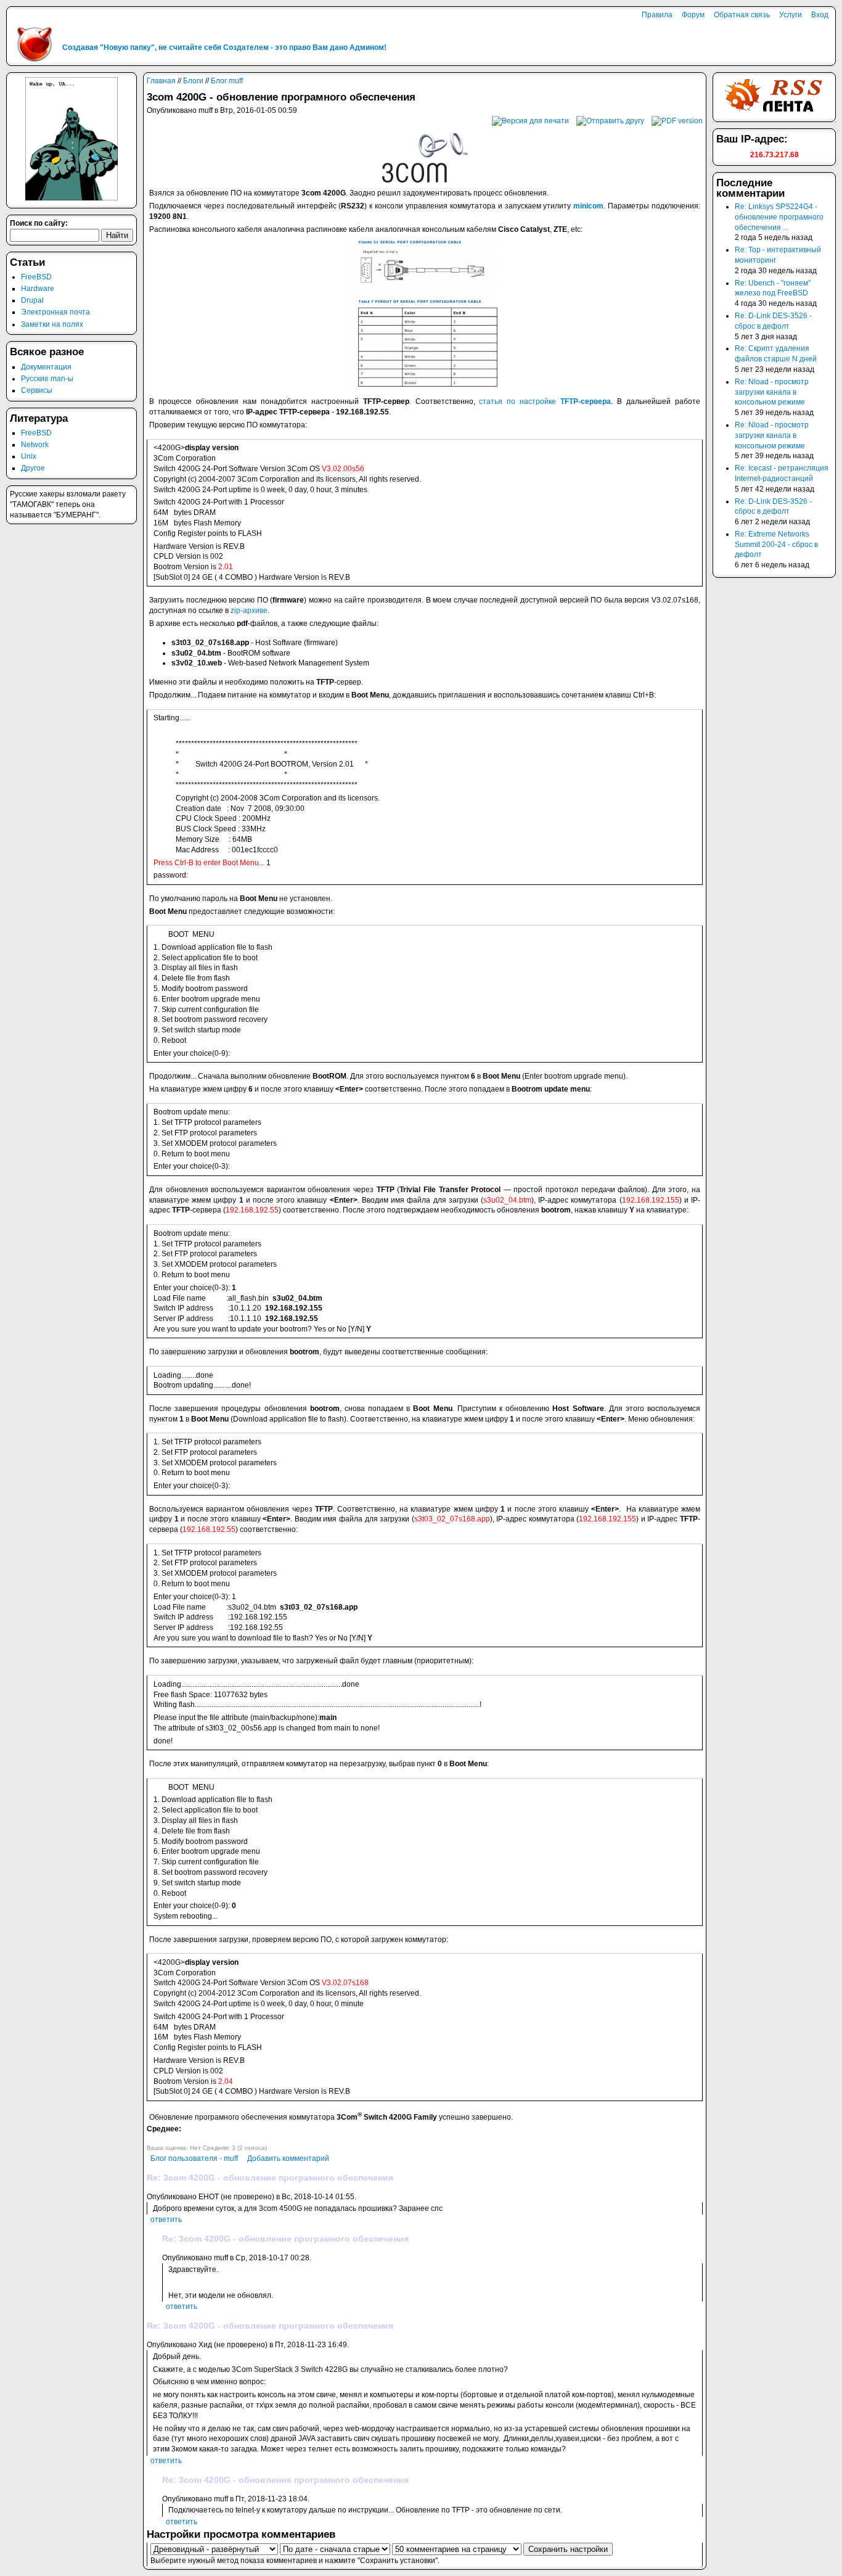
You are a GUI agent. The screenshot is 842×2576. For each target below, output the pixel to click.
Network (35, 445)
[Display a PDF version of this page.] (677, 120)
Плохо (152, 2138)
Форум (693, 15)
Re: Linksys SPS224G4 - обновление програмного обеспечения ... (779, 217)
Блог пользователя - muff (194, 2158)
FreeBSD (36, 277)
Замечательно (183, 2138)
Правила (657, 15)
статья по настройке (545, 401)
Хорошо (173, 2138)
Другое (33, 468)
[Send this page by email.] (610, 120)
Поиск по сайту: (39, 223)
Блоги (193, 81)
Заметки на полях (52, 324)
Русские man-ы (47, 379)
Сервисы (37, 390)
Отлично (194, 2138)
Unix (29, 456)
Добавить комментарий (288, 2158)
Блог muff (227, 81)
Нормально (162, 2138)
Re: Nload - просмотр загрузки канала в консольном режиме (772, 392)
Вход (820, 15)
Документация (46, 367)
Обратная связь (742, 15)
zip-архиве (249, 611)
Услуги (791, 15)
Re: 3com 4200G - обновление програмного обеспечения (270, 2178)
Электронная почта (55, 312)
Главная (161, 81)
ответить (166, 2220)
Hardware (38, 289)
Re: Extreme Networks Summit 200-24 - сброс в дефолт (776, 545)
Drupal (32, 300)
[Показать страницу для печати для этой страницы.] (530, 120)
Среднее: (164, 2129)
